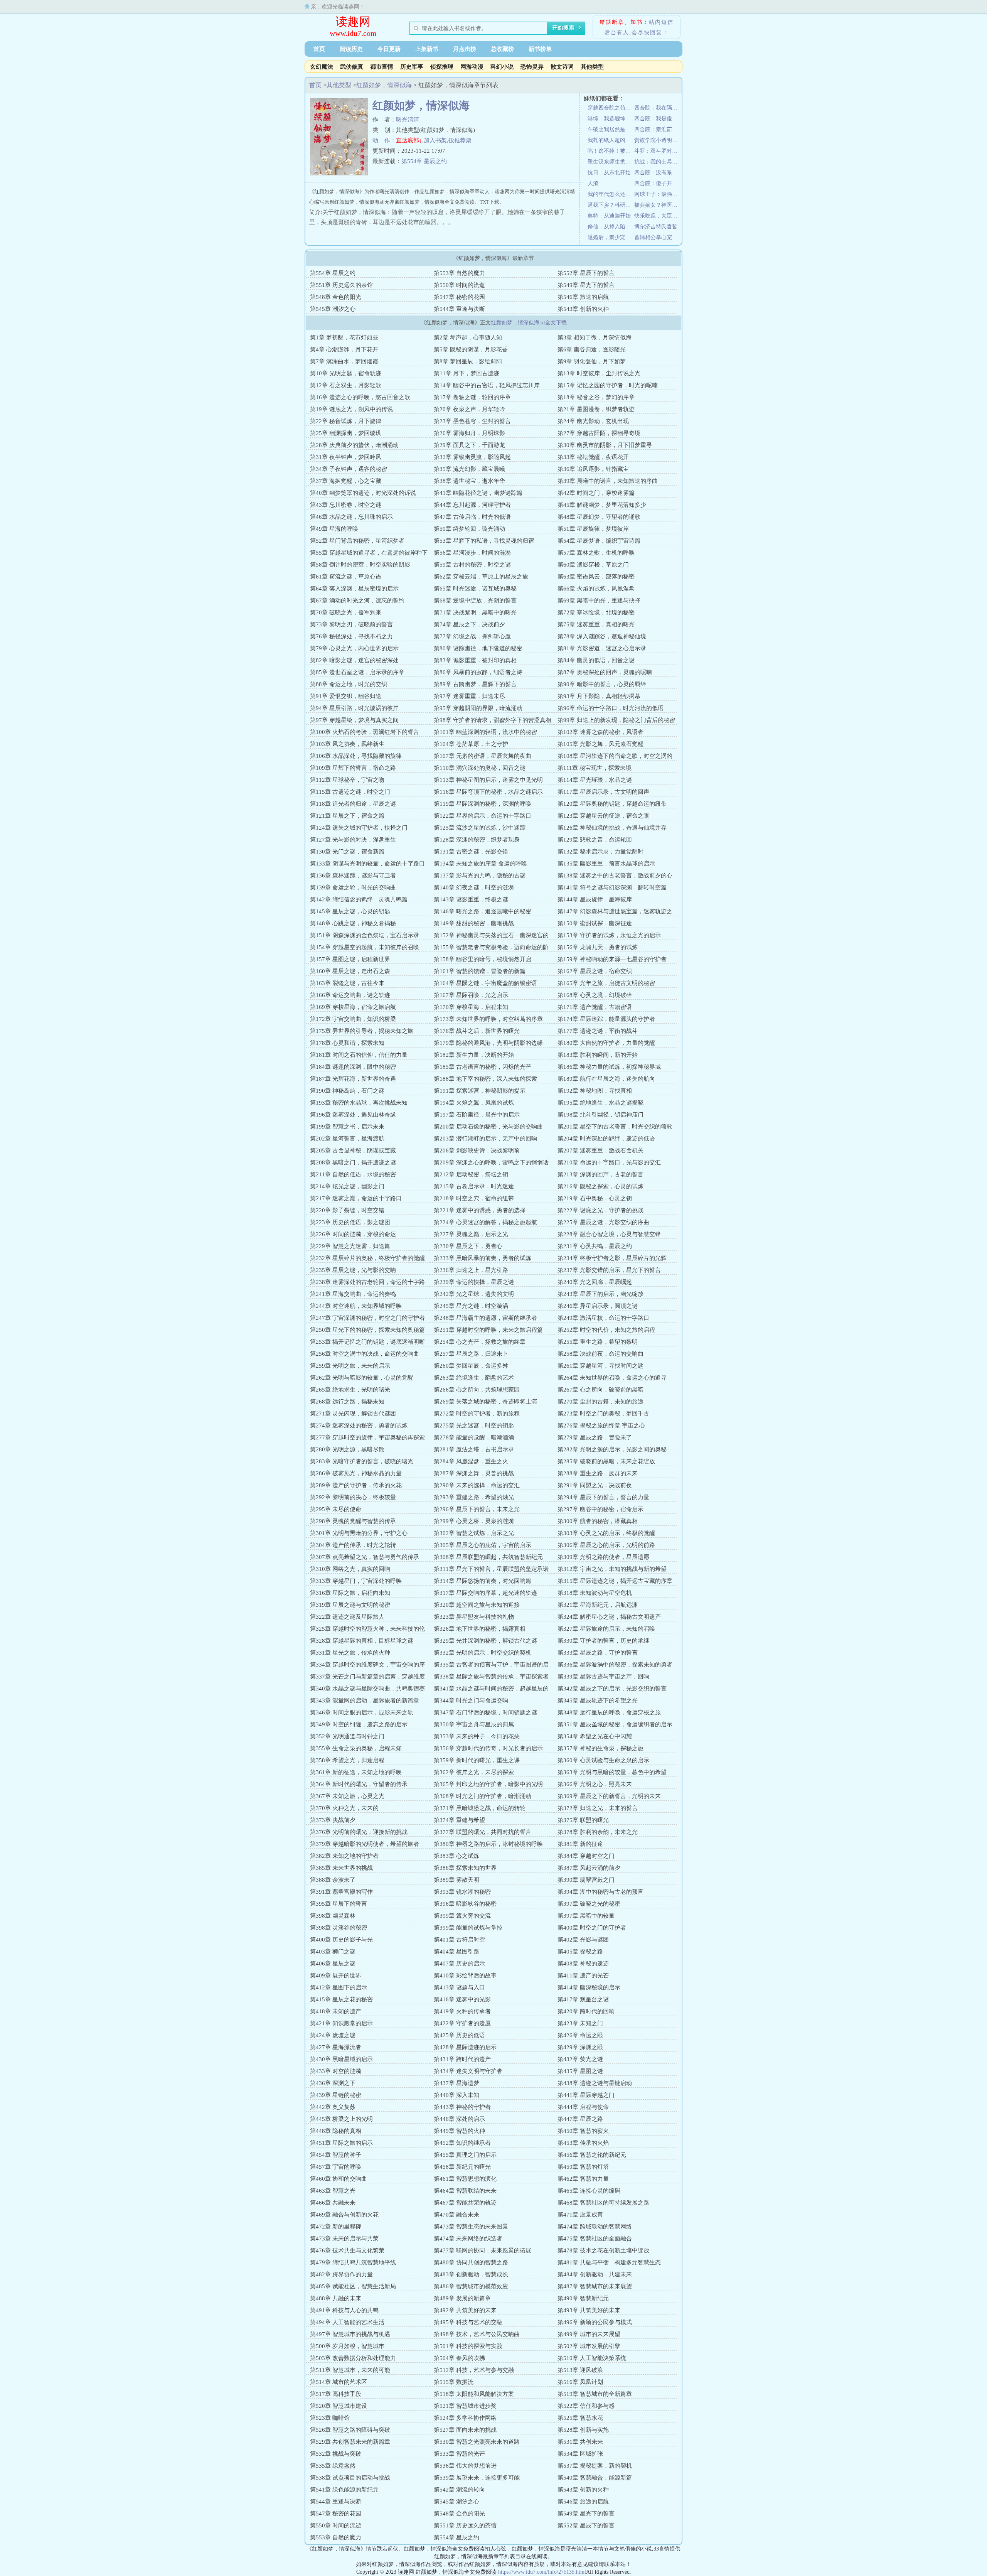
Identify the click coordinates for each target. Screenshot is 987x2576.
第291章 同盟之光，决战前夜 (595, 1485)
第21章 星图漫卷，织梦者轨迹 (596, 409)
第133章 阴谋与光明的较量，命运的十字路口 (367, 864)
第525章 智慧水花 (580, 2418)
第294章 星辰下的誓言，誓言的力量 (603, 1497)
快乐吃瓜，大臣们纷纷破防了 (658, 216)
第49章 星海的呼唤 (334, 529)
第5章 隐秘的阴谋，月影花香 (471, 349)
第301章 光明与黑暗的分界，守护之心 (359, 1533)
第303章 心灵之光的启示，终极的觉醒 (606, 1533)
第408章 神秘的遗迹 (583, 1964)
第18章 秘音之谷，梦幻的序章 (596, 397)
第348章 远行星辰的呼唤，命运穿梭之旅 (609, 1712)
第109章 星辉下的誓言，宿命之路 (353, 768)
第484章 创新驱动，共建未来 (595, 2274)
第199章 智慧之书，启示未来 (347, 1127)
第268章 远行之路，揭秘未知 (347, 1402)
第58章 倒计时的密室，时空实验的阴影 (360, 565)
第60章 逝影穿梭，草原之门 (593, 565)
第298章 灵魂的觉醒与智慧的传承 (353, 1521)
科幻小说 (502, 67)
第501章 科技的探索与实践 (468, 2346)
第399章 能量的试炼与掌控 (468, 1928)
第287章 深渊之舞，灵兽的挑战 (474, 1473)
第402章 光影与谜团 (583, 1940)
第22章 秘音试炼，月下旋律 (346, 421)
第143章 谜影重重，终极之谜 (471, 899)
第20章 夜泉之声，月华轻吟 (469, 409)
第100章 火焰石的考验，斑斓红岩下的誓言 (365, 732)
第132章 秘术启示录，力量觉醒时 (600, 852)
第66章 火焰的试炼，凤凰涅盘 (596, 589)
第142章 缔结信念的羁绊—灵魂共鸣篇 (359, 899)
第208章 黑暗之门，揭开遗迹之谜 (353, 1162)
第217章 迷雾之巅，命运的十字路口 (356, 1198)
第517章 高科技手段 (336, 2394)
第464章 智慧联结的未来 (465, 2191)
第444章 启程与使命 (583, 2107)
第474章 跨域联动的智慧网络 (595, 2227)
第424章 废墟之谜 (333, 2035)
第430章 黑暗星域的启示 (341, 2059)
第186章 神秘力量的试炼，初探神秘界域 (609, 1067)
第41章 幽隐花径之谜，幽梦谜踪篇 (478, 493)
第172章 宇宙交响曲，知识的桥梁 (353, 1019)
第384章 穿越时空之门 (586, 1856)
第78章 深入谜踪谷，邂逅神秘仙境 (602, 636)
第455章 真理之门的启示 (465, 2155)
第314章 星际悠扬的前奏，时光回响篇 (483, 1581)
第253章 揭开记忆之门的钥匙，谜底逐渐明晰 (367, 1342)
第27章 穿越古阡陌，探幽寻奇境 (599, 433)
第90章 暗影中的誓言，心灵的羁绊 (602, 684)
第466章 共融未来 (333, 2203)
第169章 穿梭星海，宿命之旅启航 (353, 1007)
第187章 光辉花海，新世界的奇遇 (353, 1079)
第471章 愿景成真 (580, 2215)
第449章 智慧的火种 (459, 2131)
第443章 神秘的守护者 (462, 2107)
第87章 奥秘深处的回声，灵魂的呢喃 (605, 672)
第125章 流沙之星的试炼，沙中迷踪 (480, 828)
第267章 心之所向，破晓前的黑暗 (600, 1390)
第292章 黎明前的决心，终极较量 (353, 1497)
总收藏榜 (502, 49)
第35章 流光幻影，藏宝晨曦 (469, 469)
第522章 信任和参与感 (586, 2406)
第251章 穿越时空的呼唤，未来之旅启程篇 (488, 1330)
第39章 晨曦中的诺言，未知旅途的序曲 (608, 481)
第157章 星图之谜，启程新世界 (350, 959)
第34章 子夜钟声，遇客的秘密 (349, 469)
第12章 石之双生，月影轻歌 (346, 385)
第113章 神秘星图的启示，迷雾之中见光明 (488, 780)
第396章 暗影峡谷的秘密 (465, 1904)
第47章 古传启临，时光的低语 (472, 517)
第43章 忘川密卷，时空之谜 (346, 505)
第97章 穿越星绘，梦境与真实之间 (354, 720)
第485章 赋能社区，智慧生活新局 (353, 2286)
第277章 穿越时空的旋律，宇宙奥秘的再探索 (367, 1437)
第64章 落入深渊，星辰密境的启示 (354, 589)
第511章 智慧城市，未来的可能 (350, 2370)
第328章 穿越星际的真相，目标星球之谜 (362, 1641)
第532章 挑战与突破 (336, 2454)
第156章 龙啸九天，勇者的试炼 (598, 947)
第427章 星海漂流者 (336, 2047)
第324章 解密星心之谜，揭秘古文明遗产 (609, 1617)
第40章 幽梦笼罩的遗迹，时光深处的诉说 (363, 493)
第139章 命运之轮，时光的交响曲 (353, 887)
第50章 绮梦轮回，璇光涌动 (469, 529)
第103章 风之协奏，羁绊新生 (347, 744)
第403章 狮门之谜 (333, 1952)
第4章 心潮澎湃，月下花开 (344, 349)
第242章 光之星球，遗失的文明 (474, 1294)
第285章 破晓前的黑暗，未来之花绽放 (606, 1461)
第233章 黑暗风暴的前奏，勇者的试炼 (483, 1258)
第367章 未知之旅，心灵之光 (347, 1796)
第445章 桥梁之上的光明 (341, 2119)
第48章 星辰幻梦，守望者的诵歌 (599, 517)
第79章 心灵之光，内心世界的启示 (354, 648)
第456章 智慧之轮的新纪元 (592, 2155)
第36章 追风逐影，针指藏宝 (593, 469)
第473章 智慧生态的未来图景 (471, 2227)
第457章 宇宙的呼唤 (336, 2167)
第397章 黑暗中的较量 (586, 1916)
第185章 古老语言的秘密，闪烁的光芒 (483, 1067)
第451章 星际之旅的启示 (341, 2143)
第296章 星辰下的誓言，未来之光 (477, 1509)
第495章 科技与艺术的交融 (468, 2322)
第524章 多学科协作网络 (465, 2418)
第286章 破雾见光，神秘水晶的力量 (356, 1473)
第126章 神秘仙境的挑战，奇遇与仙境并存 (612, 828)
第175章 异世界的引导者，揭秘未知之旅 (362, 1031)
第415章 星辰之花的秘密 (341, 1999)
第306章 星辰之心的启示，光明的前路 (606, 1545)
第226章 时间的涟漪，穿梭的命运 (353, 1234)
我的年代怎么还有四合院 (611, 194)
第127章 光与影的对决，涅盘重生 (353, 840)
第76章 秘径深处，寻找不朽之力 (351, 636)
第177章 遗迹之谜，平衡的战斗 (598, 1031)
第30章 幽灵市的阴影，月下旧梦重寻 (605, 445)
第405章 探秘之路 (580, 1952)
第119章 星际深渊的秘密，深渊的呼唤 (483, 804)
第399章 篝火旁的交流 (462, 1916)
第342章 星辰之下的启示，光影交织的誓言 (612, 1689)
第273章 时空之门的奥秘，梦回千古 (603, 1414)
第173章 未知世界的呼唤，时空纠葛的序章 (488, 1019)
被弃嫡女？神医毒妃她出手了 (658, 205)
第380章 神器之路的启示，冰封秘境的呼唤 (488, 1844)
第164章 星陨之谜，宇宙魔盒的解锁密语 (485, 983)
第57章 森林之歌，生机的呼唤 (596, 553)
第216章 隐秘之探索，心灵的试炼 (600, 1186)
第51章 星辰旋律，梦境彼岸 (593, 529)
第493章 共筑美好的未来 (589, 2310)
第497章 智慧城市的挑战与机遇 (350, 2334)
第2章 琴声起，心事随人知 (468, 337)
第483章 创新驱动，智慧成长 (471, 2274)
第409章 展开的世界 (336, 1975)
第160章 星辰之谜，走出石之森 (350, 971)
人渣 (593, 183)
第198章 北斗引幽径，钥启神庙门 (600, 1115)
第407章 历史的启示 (459, 1964)
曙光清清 (408, 120)
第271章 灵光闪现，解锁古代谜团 (353, 1414)
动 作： (384, 140)
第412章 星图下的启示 (339, 1987)
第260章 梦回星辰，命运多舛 (471, 1366)
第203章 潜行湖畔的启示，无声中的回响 (485, 1139)
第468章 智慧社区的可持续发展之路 (603, 2203)
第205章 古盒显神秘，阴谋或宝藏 (353, 1151)
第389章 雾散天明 (456, 1880)
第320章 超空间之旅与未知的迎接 (477, 1605)
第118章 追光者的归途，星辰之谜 (353, 804)
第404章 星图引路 (456, 1952)
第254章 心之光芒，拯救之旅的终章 (480, 1342)
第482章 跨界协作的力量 (341, 2274)
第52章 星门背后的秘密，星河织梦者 (357, 541)
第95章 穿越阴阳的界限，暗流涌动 (478, 708)
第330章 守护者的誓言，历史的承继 (603, 1641)
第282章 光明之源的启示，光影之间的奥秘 (612, 1449)
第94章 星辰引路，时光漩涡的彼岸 (354, 708)
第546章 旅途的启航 (583, 297)
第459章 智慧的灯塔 (583, 2167)
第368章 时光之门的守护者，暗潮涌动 (483, 1796)
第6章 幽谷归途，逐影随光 (592, 349)
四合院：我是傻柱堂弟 (658, 119)
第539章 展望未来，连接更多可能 (477, 2478)
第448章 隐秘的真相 (336, 2131)
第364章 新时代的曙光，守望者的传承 (359, 1784)
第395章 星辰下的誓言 (339, 1904)
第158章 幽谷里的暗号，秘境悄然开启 (483, 959)
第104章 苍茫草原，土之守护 (471, 744)
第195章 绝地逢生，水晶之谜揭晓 (600, 1103)
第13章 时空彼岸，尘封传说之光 (599, 373)
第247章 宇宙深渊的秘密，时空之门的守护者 (367, 1318)
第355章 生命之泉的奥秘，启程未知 (356, 1748)
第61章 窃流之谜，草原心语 (346, 577)
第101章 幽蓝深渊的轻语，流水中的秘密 (485, 732)
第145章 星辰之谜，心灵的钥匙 (350, 911)
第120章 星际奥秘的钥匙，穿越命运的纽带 (612, 804)
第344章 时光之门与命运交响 (471, 1700)
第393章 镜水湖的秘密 (462, 1892)
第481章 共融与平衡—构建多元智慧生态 (609, 2262)
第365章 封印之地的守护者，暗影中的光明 (488, 1784)
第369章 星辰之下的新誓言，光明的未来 (609, 1796)
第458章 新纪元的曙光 (462, 2167)
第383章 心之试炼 (456, 1856)
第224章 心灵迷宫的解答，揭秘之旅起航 (485, 1222)
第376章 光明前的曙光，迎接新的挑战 (359, 1832)
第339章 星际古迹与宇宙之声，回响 (603, 1677)
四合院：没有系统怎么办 (658, 173)
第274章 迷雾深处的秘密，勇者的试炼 (359, 1425)
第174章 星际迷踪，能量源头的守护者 (606, 1019)
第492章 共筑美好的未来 (465, 2310)
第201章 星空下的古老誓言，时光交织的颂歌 (615, 1127)
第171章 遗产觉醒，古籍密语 (595, 1007)
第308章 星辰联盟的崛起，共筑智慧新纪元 (488, 1557)
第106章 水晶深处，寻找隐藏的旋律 (356, 756)
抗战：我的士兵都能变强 (658, 162)
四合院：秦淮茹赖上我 (658, 129)
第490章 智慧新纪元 (583, 2298)
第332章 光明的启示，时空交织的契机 (483, 1653)
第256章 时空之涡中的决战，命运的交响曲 (365, 1354)
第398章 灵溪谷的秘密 (339, 1928)
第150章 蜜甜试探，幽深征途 (595, 923)
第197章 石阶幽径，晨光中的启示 (477, 1115)
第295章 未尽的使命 (336, 1509)
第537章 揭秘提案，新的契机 (595, 2466)
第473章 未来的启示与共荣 (344, 2239)
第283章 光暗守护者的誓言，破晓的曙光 (362, 1461)
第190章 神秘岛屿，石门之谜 (347, 1091)
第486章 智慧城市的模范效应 (471, 2286)
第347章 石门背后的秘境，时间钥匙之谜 (485, 1712)
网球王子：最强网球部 (658, 194)
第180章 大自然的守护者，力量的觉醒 (606, 1043)
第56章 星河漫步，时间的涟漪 (472, 553)
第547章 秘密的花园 (459, 297)
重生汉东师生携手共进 (611, 162)
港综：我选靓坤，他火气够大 (611, 119)
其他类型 (592, 67)
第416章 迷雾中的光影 (462, 1999)
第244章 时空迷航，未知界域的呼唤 (356, 1306)
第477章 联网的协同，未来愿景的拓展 (483, 2250)
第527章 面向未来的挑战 (465, 2430)
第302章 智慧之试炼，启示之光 (474, 1533)
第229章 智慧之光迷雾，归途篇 (350, 1246)
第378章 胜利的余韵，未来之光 (598, 1832)
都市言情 (382, 67)
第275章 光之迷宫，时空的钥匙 (474, 1425)
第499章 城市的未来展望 (589, 2334)
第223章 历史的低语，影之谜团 (350, 1222)
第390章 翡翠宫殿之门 (586, 1880)
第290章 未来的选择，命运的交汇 (477, 1485)
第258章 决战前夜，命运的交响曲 (600, 1354)
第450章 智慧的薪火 (583, 2131)
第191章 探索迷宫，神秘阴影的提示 (480, 1091)
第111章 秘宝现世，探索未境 (595, 768)
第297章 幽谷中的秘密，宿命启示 (600, 1509)
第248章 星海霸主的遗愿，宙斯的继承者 (485, 1318)
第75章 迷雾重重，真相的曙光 (596, 624)
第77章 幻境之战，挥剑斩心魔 (472, 636)
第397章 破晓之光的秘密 (589, 1904)
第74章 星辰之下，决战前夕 (469, 624)
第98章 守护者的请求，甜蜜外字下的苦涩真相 (493, 720)
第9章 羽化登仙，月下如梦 (592, 361)
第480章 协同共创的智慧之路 (471, 2262)
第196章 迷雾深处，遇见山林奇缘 (353, 1115)
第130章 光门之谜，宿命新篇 (347, 852)
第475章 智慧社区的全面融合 (595, 2239)
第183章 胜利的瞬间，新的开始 (598, 1055)
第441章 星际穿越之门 (586, 2095)
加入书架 (435, 140)
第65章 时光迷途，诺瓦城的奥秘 (475, 589)
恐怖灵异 (532, 67)
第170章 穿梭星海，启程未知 (471, 1007)
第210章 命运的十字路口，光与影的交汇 (609, 1162)
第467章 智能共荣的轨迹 (465, 2203)
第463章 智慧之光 (333, 2191)
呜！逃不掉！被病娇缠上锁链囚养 (611, 151)
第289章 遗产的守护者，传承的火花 (356, 1485)
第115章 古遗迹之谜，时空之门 (350, 792)
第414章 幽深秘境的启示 (589, 1987)
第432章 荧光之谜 (580, 2059)
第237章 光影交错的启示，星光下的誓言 (609, 1270)
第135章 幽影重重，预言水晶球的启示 (606, 864)
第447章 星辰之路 (580, 2119)
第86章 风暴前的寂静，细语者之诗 (478, 672)
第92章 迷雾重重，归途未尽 (469, 696)
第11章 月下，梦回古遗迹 (467, 373)
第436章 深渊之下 (333, 2083)
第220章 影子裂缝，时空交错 (347, 1210)
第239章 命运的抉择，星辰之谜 (474, 1282)
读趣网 (353, 21)
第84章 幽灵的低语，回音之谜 (596, 660)
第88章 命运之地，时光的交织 (349, 684)
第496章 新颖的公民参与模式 (595, 2322)
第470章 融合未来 (456, 2215)
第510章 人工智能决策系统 (592, 2358)
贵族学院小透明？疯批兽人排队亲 (658, 140)
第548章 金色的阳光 (336, 297)
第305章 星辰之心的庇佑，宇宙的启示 (483, 1545)
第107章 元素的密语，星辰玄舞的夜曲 (483, 756)
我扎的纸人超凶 (606, 140)
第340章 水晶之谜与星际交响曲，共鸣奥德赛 (367, 1689)
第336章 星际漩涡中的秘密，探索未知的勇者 (615, 1665)
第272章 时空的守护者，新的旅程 (477, 1414)
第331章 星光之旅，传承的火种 (350, 1653)
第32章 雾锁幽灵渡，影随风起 (472, 457)
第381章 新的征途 (580, 1844)
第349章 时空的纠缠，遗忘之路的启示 (359, 1724)
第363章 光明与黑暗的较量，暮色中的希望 (612, 1772)
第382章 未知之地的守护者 (344, 1856)
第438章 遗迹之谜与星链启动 (595, 2083)
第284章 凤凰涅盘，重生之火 (471, 1461)
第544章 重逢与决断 (459, 309)
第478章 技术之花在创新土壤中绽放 (603, 2250)
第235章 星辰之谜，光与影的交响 (353, 1270)
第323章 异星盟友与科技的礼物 (474, 1617)
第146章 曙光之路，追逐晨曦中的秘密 (483, 911)
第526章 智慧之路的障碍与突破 (350, 2430)
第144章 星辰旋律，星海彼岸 (595, 899)
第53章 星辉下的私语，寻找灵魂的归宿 (484, 541)
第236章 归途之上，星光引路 (471, 1270)
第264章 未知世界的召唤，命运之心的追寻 (612, 1378)
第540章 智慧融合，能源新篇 (595, 2478)
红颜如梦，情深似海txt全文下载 (529, 323)
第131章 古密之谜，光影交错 (471, 852)
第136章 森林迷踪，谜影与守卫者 (353, 876)
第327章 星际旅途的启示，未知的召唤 (606, 1629)
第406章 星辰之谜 (333, 1964)
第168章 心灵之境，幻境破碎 (595, 995)
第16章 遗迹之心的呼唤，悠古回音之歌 (360, 397)
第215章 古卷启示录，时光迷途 (474, 1186)
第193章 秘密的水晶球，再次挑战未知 (359, 1103)
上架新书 (427, 49)
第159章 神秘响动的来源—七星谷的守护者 (612, 959)
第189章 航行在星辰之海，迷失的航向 (606, 1079)
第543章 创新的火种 (583, 309)
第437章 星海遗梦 (456, 2083)
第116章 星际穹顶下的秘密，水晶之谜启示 (488, 792)
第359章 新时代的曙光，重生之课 (477, 1760)
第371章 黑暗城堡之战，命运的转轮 (480, 1808)
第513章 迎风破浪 (580, 2370)
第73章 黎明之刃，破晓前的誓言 (351, 624)
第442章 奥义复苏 (333, 2107)
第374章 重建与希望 (459, 1820)
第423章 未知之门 (580, 2023)
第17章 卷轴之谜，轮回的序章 (472, 397)
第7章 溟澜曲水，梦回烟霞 (344, 361)
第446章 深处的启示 (459, 2119)
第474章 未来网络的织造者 (468, 2239)
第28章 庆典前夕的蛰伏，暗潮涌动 (354, 445)
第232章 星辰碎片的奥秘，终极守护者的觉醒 (367, 1258)
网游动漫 (472, 67)
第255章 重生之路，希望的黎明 (598, 1342)
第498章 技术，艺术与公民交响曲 (477, 2334)
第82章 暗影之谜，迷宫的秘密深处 (354, 660)
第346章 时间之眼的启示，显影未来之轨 (362, 1712)
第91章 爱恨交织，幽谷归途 (346, 696)
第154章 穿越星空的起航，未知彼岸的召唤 (365, 947)
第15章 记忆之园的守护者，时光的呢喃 (608, 385)
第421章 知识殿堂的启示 (341, 2023)
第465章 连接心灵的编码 (589, 2191)
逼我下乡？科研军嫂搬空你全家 (611, 205)
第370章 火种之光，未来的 (344, 1808)
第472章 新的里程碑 (336, 2227)
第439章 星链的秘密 (336, 2095)
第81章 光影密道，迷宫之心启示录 (602, 648)
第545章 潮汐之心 (333, 309)
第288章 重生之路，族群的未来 (598, 1473)
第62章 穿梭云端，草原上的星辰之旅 (481, 577)
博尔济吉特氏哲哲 (656, 227)
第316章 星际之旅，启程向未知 (350, 1593)
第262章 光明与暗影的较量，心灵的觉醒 (362, 1378)
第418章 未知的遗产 (336, 2011)
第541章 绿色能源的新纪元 (344, 2490)
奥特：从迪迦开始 (609, 216)
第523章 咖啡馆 (330, 2418)
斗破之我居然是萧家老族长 (611, 129)
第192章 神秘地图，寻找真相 (595, 1091)
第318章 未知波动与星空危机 (595, 1593)
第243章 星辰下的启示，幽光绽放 (600, 1294)
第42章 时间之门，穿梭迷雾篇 (596, 493)
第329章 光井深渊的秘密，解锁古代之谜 (485, 1641)
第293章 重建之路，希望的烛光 (474, 1497)
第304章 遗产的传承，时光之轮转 (353, 1545)
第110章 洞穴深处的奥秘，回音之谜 (480, 768)
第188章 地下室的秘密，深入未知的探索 (485, 1079)
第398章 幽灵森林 (333, 1916)
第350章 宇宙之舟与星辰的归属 (474, 1724)
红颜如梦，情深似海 (384, 85)
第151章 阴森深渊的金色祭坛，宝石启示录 (365, 935)
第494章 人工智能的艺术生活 (347, 2322)
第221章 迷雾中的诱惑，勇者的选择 (480, 1210)
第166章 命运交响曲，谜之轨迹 (350, 995)
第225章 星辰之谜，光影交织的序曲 (603, 1222)
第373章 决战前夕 (333, 1820)
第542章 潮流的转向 (459, 2490)
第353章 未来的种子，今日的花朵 (477, 1736)
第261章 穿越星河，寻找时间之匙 (600, 1366)
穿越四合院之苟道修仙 (611, 108)
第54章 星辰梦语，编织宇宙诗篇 (599, 541)
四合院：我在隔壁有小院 (658, 108)
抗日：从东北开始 (609, 173)
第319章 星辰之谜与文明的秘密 (350, 1605)
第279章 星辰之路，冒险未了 (595, 1437)
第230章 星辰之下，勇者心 (468, 1246)
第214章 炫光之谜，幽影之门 (347, 1186)
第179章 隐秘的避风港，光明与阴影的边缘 (488, 1043)
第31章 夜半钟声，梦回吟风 (346, 457)
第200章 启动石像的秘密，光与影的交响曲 (488, 1127)
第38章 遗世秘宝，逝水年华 (469, 481)
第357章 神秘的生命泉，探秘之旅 (600, 1748)
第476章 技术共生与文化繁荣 (347, 2250)
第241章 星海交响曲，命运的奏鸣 (353, 1294)
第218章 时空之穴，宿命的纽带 (474, 1198)
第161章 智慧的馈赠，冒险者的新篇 (480, 971)
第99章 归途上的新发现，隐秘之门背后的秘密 (616, 720)
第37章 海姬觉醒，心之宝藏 (346, 481)
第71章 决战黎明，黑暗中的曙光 (475, 612)
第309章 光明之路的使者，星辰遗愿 (603, 1557)
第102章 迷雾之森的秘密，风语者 (600, 732)
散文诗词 (562, 67)
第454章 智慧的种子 (336, 2155)
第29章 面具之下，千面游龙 (469, 445)
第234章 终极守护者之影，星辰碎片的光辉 (612, 1258)
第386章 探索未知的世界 (465, 1868)
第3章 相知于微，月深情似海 (595, 337)
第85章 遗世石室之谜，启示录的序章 (357, 672)
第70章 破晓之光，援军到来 (346, 612)
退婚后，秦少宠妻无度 (611, 237)
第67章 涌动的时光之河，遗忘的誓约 (357, 601)
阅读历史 (351, 49)
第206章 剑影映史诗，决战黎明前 (477, 1151)
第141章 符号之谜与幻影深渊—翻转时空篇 (612, 887)
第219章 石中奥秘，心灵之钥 (595, 1198)
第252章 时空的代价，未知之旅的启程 (606, 1330)
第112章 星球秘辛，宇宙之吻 (347, 780)
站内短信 (661, 22)
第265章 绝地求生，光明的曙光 (350, 1390)
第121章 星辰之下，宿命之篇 (347, 816)
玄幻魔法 (322, 67)
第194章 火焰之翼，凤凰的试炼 (474, 1103)
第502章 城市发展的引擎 (589, 2346)
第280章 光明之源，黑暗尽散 (347, 1449)
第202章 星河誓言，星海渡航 (347, 1139)
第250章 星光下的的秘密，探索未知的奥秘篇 (367, 1330)
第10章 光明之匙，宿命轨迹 (346, 373)
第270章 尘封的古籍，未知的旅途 (600, 1402)
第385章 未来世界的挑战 (341, 1868)
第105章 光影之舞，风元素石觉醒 (600, 744)
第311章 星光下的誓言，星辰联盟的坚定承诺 (491, 1569)
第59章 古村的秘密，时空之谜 (472, 565)
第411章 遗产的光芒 (583, 1975)
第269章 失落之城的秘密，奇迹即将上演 (485, 1402)
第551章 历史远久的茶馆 (341, 285)
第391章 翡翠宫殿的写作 (341, 1892)
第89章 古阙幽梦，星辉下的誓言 (475, 684)
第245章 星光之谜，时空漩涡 (471, 1306)
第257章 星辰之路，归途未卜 (471, 1354)
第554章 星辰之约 (424, 161)
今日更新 (389, 49)
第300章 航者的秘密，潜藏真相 (598, 1521)
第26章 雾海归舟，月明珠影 (469, 433)
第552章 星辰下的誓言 (586, 273)
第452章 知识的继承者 (462, 2143)
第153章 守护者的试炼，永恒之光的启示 (609, 935)
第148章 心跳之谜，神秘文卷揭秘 (353, 923)
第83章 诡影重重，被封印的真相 (475, 660)
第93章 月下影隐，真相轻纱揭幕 (599, 696)
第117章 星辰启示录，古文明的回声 (603, 792)
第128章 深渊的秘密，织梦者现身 (477, 840)
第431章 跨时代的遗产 (462, 2059)
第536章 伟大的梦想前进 (465, 2466)
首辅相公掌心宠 (653, 237)
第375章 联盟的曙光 (583, 1820)
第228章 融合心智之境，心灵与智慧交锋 (609, 1234)
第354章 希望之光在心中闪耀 (595, 1736)
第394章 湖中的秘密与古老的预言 (600, 1892)
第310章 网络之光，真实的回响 (350, 1569)
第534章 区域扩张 (580, 2454)
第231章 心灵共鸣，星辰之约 (595, 1246)
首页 (319, 49)
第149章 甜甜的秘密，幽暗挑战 (474, 923)
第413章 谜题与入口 (459, 1987)
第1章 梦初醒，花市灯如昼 (344, 337)
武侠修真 (352, 67)
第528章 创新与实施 (583, 2430)
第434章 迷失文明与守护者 (468, 2071)
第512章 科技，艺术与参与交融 (474, 2370)
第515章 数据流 (454, 2382)
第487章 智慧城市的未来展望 (595, 2286)
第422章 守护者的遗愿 (462, 2023)
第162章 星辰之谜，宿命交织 (595, 971)
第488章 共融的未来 (336, 2298)
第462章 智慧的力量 (583, 2179)
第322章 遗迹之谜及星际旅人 (347, 1617)
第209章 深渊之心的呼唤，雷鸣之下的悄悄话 (491, 1162)
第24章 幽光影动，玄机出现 (593, 421)
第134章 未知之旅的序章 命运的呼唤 (480, 864)
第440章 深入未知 (456, 2095)
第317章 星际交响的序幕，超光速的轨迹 (485, 1593)
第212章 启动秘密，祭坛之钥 (471, 1174)
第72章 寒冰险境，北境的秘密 (596, 612)
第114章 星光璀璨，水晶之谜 (595, 780)
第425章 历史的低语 (459, 2035)
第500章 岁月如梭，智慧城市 (347, 2346)
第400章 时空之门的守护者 (592, 1928)
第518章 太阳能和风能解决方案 (474, 2394)
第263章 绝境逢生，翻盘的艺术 (474, 1378)
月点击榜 (465, 49)
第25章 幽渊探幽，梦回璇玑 (346, 433)
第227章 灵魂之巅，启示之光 (471, 1234)
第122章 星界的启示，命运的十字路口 (483, 816)
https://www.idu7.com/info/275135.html (542, 2572)
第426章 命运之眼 (580, 2035)
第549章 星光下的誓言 (586, 285)
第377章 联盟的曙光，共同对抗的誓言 (483, 1832)
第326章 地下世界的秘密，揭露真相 (480, 1629)
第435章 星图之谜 (580, 2071)
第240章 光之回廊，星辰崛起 (595, 1282)
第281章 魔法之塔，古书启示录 (474, 1449)
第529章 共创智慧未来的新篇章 (350, 2442)
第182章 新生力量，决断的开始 (474, 1055)
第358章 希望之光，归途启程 (347, 1760)
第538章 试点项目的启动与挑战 (350, 2478)
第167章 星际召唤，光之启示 (471, 995)
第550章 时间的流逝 (459, 285)
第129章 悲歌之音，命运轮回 (595, 840)
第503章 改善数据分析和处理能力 (353, 2358)
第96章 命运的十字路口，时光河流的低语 (611, 708)
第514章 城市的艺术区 (339, 2382)
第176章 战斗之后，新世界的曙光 (477, 1031)
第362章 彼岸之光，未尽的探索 (474, 1772)
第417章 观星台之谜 (583, 1999)
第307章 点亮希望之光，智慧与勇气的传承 (365, 1557)
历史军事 (412, 67)
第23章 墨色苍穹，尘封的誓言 (472, 421)
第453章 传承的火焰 (583, 2143)
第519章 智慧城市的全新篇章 (595, 2394)
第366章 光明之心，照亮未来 (595, 1784)
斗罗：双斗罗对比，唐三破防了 (658, 151)
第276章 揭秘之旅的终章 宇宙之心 (601, 1425)
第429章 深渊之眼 (580, 2047)
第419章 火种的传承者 (462, 2011)
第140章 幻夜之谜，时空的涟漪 (474, 887)
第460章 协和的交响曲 (339, 2179)
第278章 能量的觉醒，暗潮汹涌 (474, 1437)
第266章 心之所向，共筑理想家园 (477, 1390)
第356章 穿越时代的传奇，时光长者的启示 (488, 1748)
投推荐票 (460, 140)
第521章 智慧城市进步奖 (465, 2406)
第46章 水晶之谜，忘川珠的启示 (351, 517)
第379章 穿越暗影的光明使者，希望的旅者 (365, 1844)
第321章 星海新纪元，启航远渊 (598, 1605)
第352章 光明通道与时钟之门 (347, 1736)
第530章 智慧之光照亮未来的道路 (477, 2442)
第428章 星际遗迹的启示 (465, 2047)
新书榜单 (540, 49)
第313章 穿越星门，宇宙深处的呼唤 (356, 1581)
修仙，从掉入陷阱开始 (611, 227)
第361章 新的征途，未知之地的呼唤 (356, 1772)
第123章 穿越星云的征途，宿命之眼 (603, 816)
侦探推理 (442, 67)
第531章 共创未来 (580, 2442)
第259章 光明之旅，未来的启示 (350, 1366)
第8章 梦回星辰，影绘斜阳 (468, 361)
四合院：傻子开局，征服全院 (658, 183)
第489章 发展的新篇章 (462, 2298)
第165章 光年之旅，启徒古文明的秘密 (606, 983)
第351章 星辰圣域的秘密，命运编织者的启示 (615, 1724)
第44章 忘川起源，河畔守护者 (472, 505)
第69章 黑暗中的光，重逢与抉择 (599, 601)
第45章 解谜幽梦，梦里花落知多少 (602, 505)
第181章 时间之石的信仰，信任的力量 (359, 1055)
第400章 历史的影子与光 (341, 1940)
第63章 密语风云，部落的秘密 (596, 577)
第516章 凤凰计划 (580, 2382)
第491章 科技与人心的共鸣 (344, 2310)
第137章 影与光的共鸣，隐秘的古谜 (480, 876)
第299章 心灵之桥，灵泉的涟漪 (474, 1521)
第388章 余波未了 (333, 1880)
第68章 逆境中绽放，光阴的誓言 (475, 601)
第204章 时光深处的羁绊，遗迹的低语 (606, 1139)
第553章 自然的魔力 (459, 273)
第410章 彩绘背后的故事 (465, 1975)
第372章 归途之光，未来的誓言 (598, 1808)
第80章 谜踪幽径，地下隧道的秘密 (478, 648)
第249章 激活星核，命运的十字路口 (603, 1318)
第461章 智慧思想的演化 (465, 2179)
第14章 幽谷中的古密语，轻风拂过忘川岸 (487, 385)
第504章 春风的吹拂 (459, 2358)
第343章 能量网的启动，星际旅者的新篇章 (365, 1700)
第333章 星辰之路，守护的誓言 (598, 1653)
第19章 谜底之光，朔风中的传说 (351, 409)
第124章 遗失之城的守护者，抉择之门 (359, 828)
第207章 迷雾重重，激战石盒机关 (600, 1151)
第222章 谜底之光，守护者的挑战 (600, 1210)
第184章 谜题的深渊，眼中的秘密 (353, 1067)
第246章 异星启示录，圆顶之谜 (598, 1306)
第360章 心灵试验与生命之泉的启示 (603, 1760)
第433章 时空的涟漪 (336, 2071)
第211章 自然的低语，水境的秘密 (353, 1174)
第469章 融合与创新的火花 (344, 2215)
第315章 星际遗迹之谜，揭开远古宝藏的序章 (615, 1581)
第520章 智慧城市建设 (339, 2406)
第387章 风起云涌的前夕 (589, 1868)
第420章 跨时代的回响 (586, 2011)
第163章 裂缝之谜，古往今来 (347, 983)
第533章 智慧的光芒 (459, 2454)
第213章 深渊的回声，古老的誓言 (600, 1174)
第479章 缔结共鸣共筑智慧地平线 (353, 2262)
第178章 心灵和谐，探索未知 (347, 1043)
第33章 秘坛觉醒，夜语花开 (593, 457)
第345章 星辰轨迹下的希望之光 (598, 1700)
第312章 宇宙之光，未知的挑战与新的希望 (612, 1569)
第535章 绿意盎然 (333, 2466)
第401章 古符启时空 (459, 1940)
